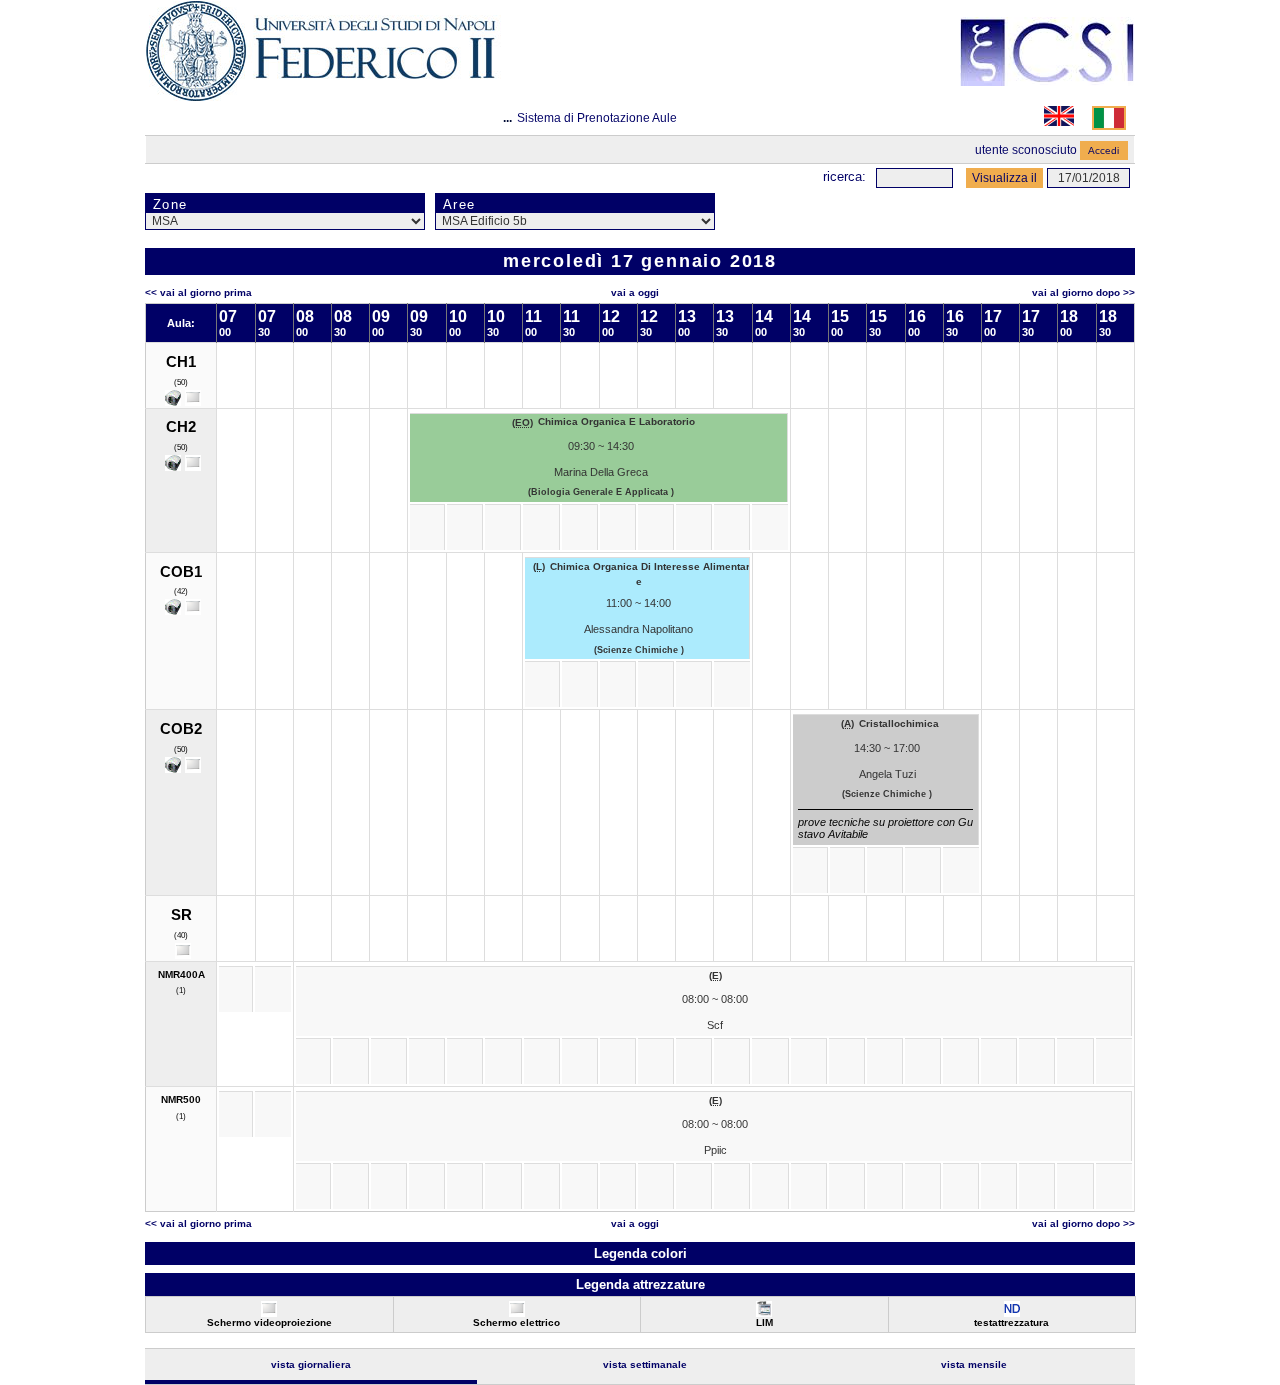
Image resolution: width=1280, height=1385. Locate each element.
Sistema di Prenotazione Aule (597, 118)
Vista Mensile (974, 1364)
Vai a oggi (635, 292)
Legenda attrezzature (640, 1284)
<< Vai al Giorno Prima (198, 292)
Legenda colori (640, 1253)
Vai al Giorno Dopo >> (1083, 292)
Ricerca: (844, 176)
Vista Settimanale (645, 1364)
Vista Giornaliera (311, 1364)
